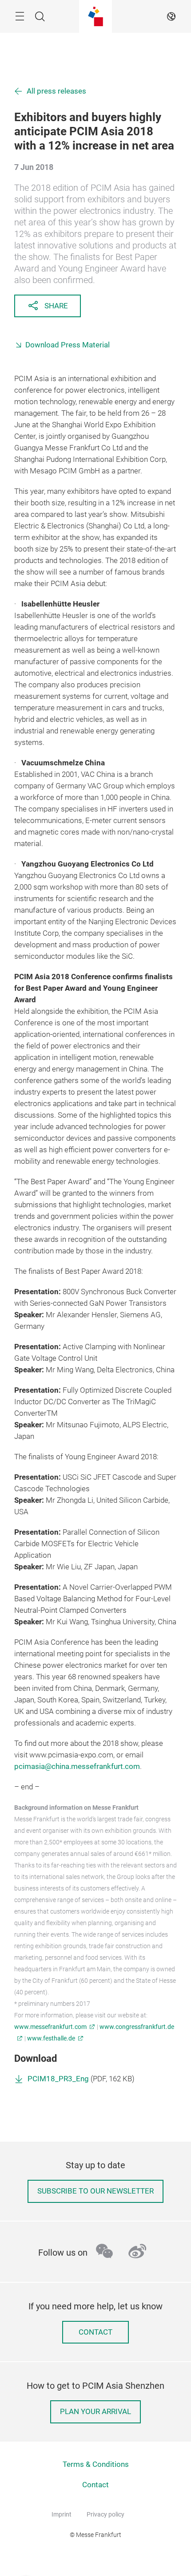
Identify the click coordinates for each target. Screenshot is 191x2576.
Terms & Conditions (96, 2464)
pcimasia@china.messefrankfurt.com (77, 1767)
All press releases (56, 91)
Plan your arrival (95, 2412)
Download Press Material (68, 345)
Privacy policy (105, 2514)
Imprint (62, 2514)
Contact (95, 2332)
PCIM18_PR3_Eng (58, 2079)
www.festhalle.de (51, 2038)
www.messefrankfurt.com (50, 2027)
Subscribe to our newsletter (95, 2191)
